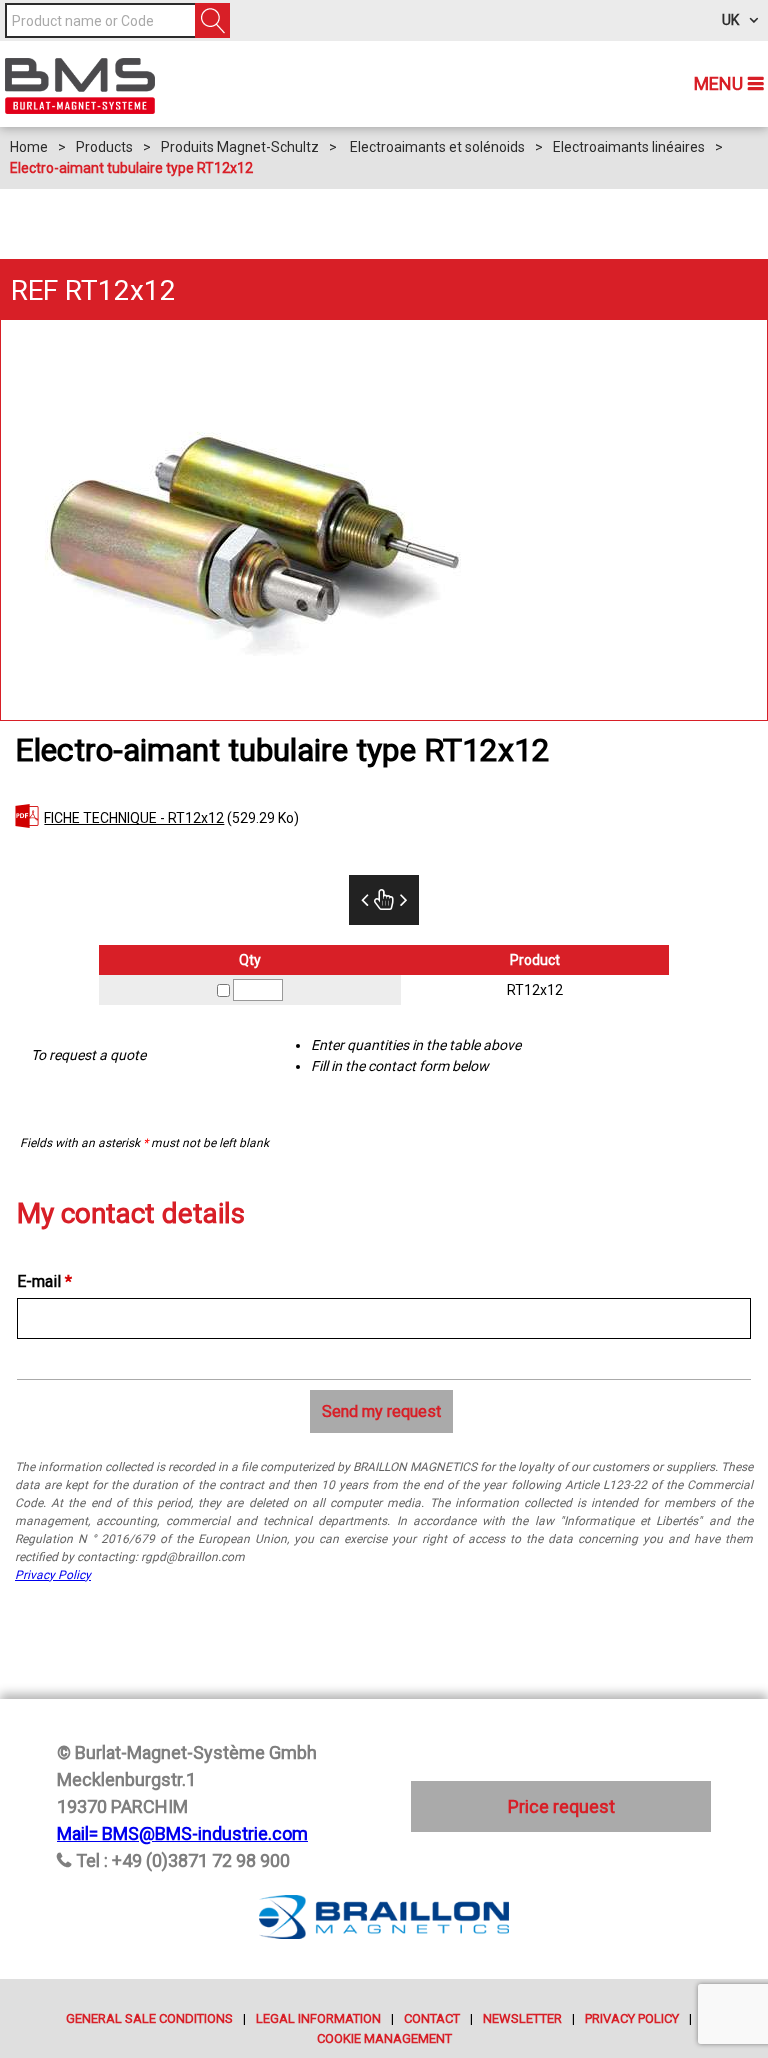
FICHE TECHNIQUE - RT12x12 (134, 818)
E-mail (44, 1281)
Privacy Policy (53, 1575)
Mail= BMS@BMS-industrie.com (182, 1833)
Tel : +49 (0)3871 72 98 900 (183, 1860)
